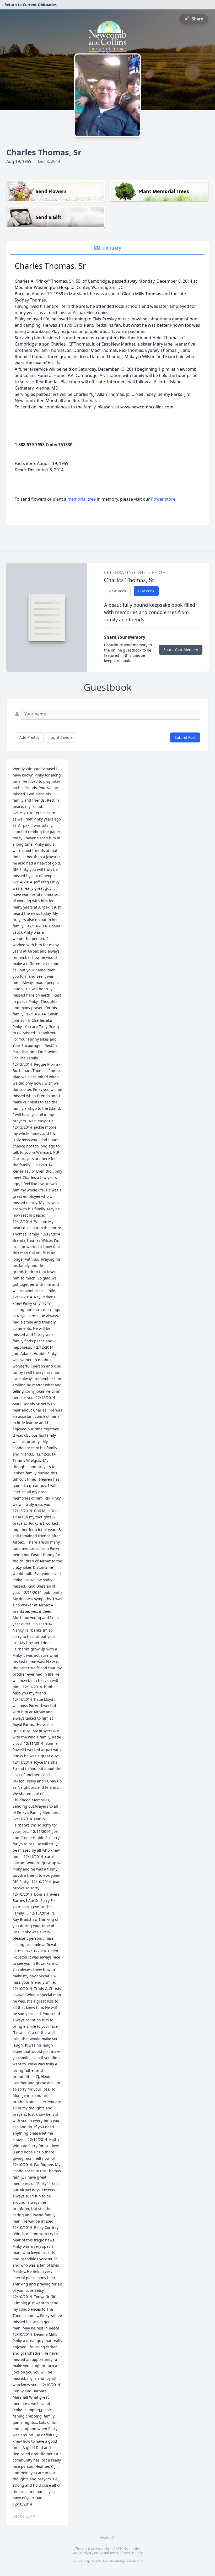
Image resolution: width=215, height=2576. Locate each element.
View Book (117, 591)
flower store (163, 499)
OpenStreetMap (113, 2561)
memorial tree (82, 499)
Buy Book (146, 591)
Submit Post (185, 737)
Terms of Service (122, 2553)
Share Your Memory (181, 650)
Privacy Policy (93, 2553)
